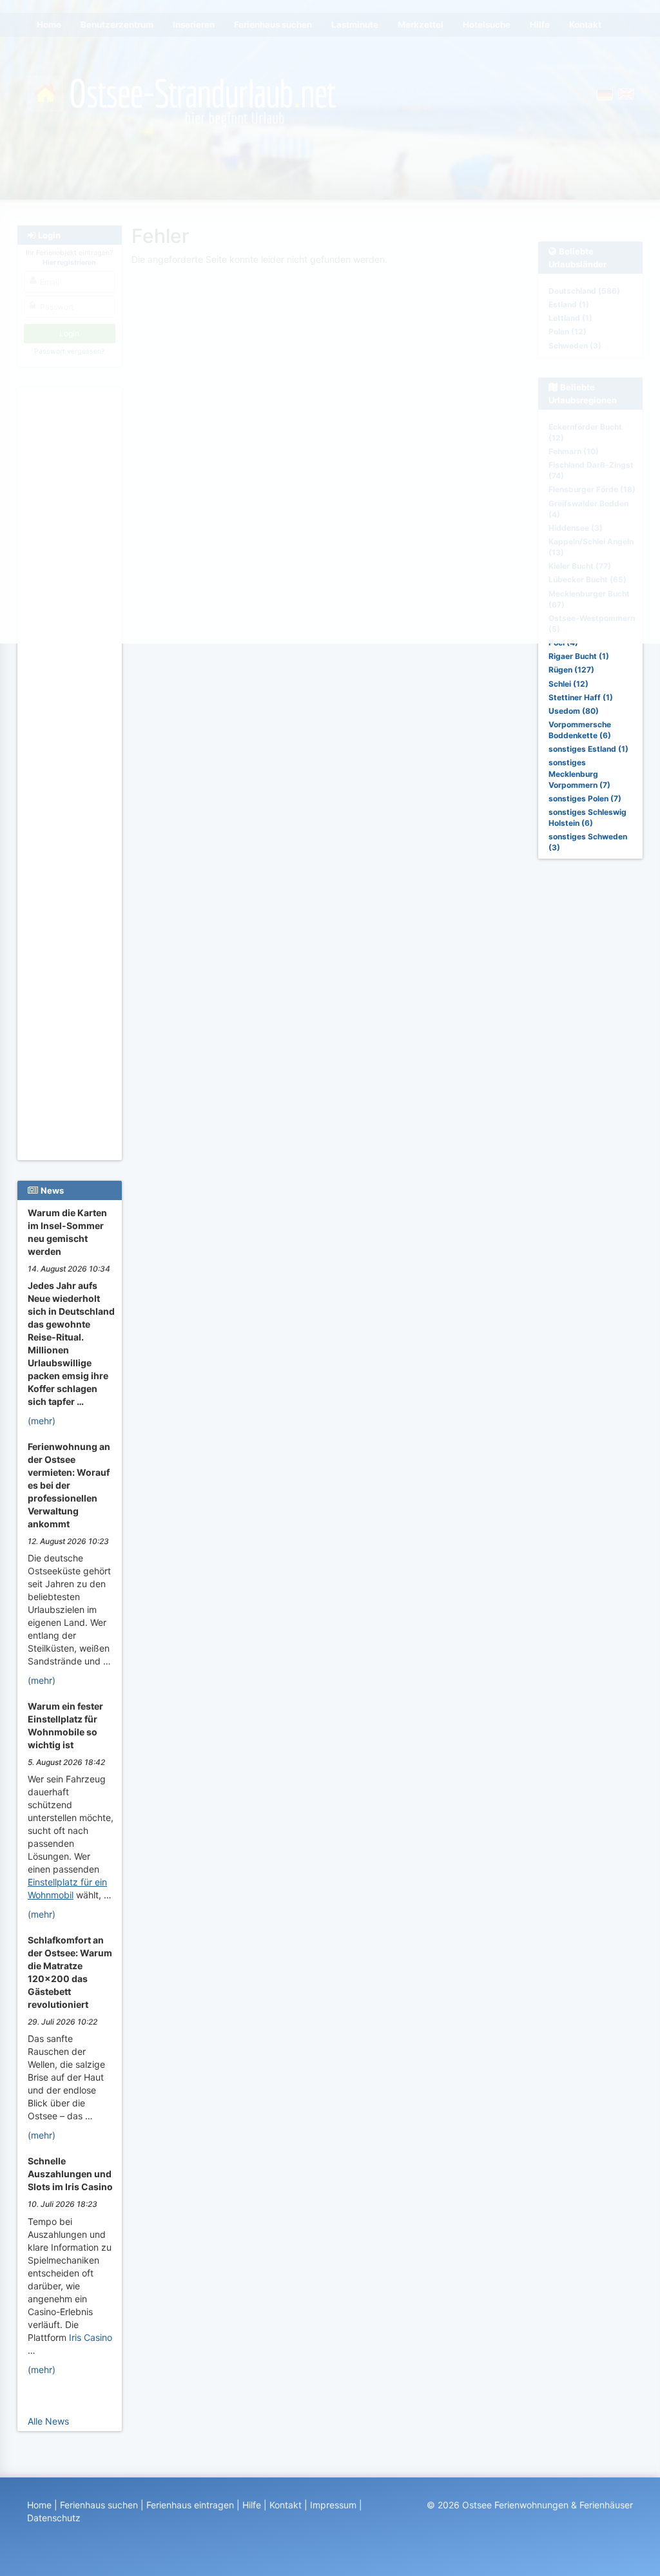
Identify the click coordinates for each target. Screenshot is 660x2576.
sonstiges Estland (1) (588, 749)
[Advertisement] (70, 967)
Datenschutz (54, 2518)
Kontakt (286, 2505)
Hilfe (252, 2505)
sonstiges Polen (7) (585, 798)
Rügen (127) (571, 670)
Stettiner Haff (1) (581, 697)
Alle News (48, 2421)
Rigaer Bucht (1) (579, 656)
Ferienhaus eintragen (190, 2505)
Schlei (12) (568, 684)
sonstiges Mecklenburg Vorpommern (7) (579, 773)
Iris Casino (91, 2337)
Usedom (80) (574, 711)
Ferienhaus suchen (99, 2505)
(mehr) (42, 1421)
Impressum (333, 2505)
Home (39, 2505)
